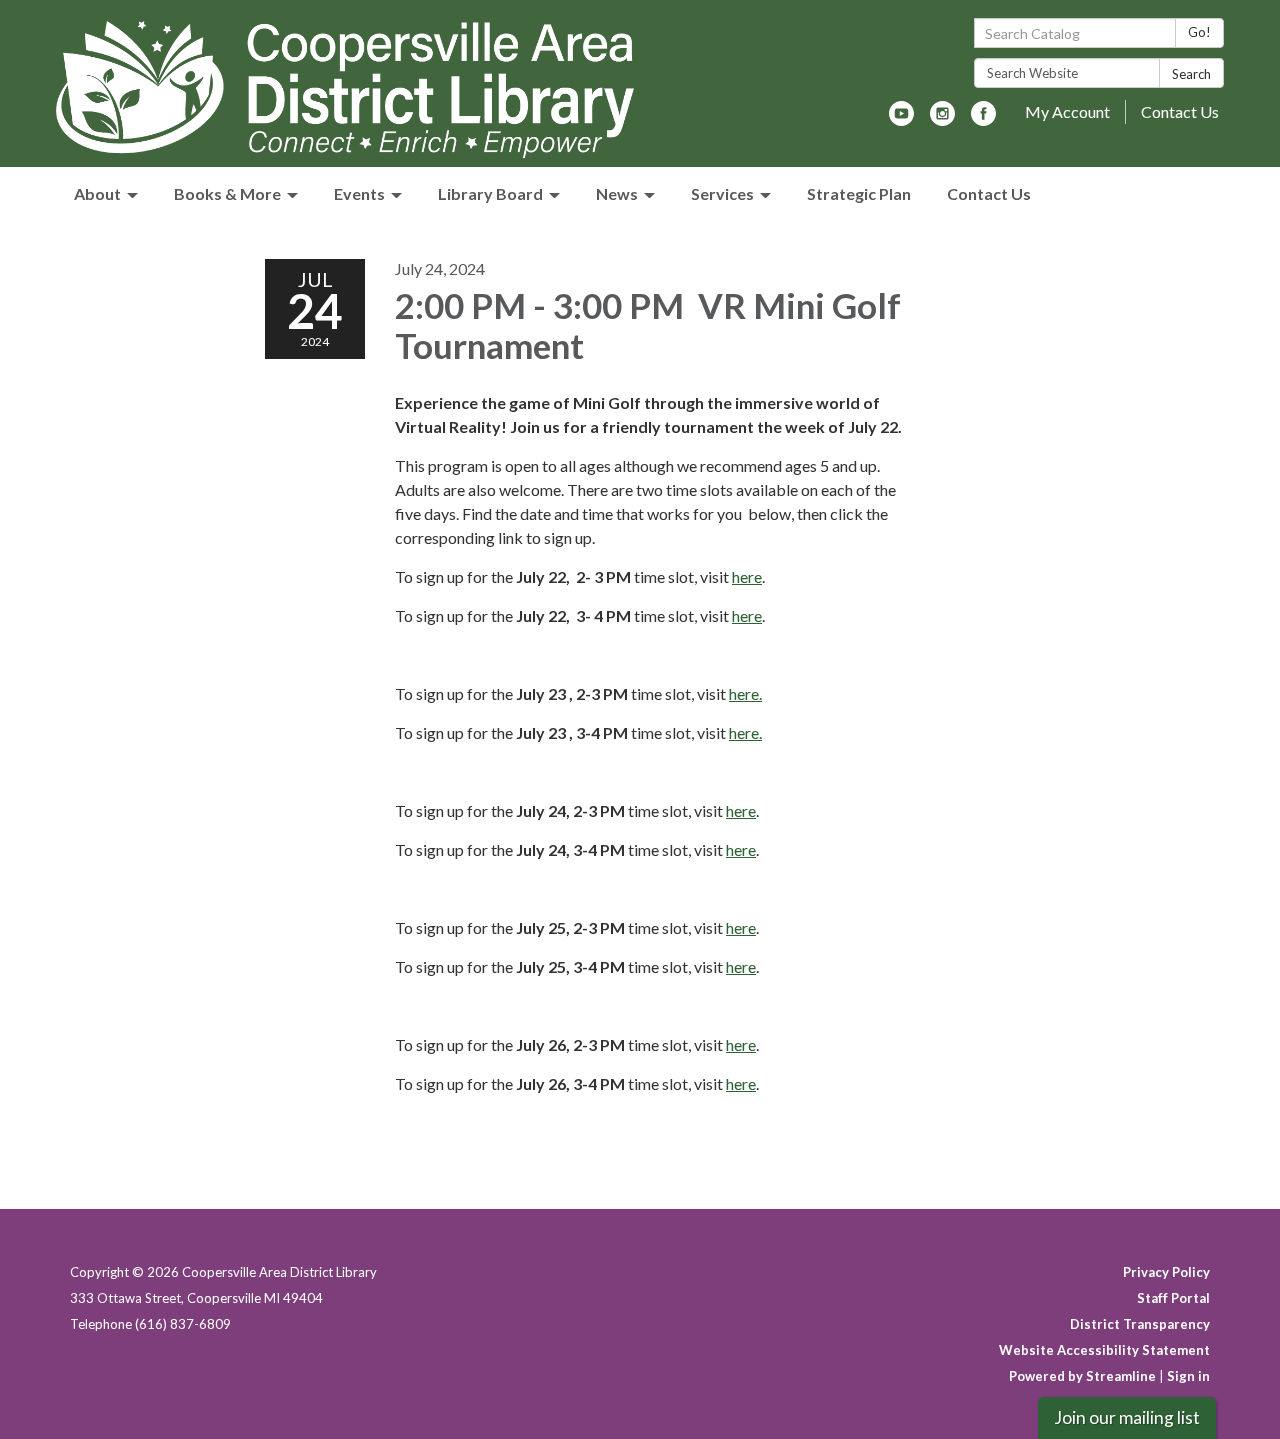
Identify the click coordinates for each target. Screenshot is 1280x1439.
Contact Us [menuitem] (989, 193)
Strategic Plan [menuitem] (859, 193)
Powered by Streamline (1082, 1376)
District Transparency (1140, 1324)
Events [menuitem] (359, 193)
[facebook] (983, 119)
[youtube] (901, 119)
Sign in (1188, 1376)
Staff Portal (1173, 1298)
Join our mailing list (1127, 1417)
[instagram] (942, 119)
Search (1191, 74)
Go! (1199, 32)
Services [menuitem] (722, 193)
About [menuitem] (97, 193)
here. (745, 693)
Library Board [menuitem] (490, 193)
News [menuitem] (617, 193)
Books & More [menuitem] (227, 193)
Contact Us (1180, 111)
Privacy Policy (1166, 1272)
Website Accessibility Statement (1104, 1350)
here (747, 576)
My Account (1067, 111)
